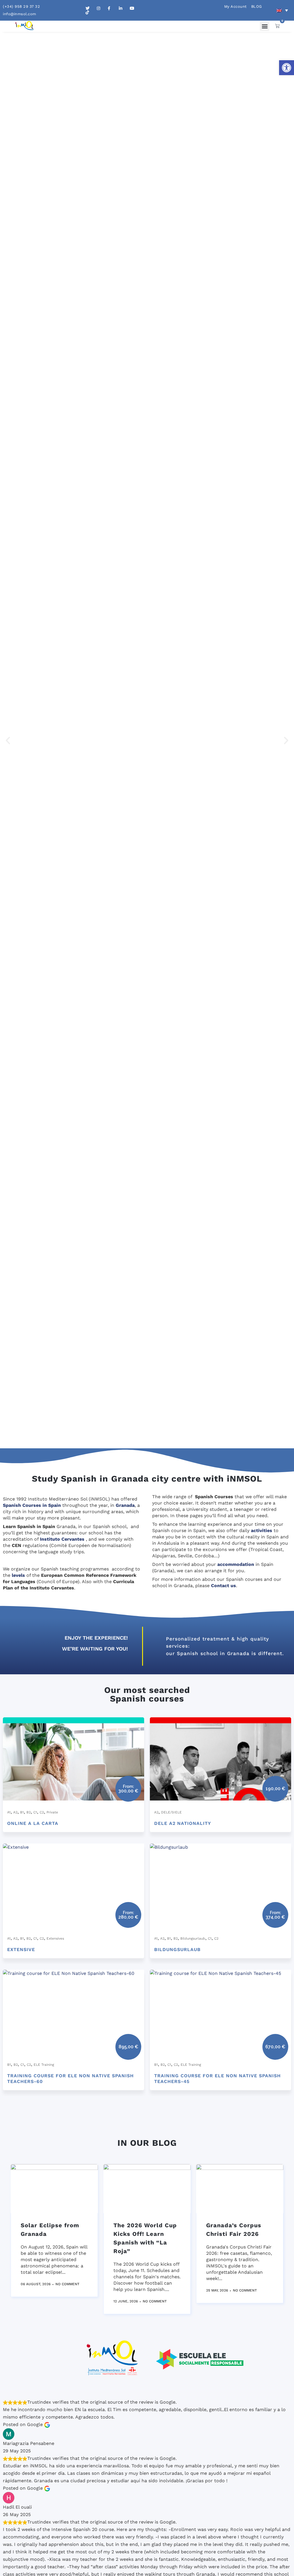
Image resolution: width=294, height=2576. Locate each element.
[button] (287, 68)
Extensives (55, 1938)
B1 (22, 1812)
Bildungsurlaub (193, 1938)
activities (262, 1530)
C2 (42, 1812)
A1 (9, 1812)
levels (18, 1575)
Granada (125, 1505)
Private (52, 1812)
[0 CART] (277, 26)
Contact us (224, 1586)
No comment (67, 2284)
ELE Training (44, 2065)
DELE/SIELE (171, 1812)
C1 (35, 1812)
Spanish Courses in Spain (32, 1505)
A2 (15, 1812)
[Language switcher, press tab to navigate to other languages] (282, 10)
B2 (29, 1812)
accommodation (236, 1564)
